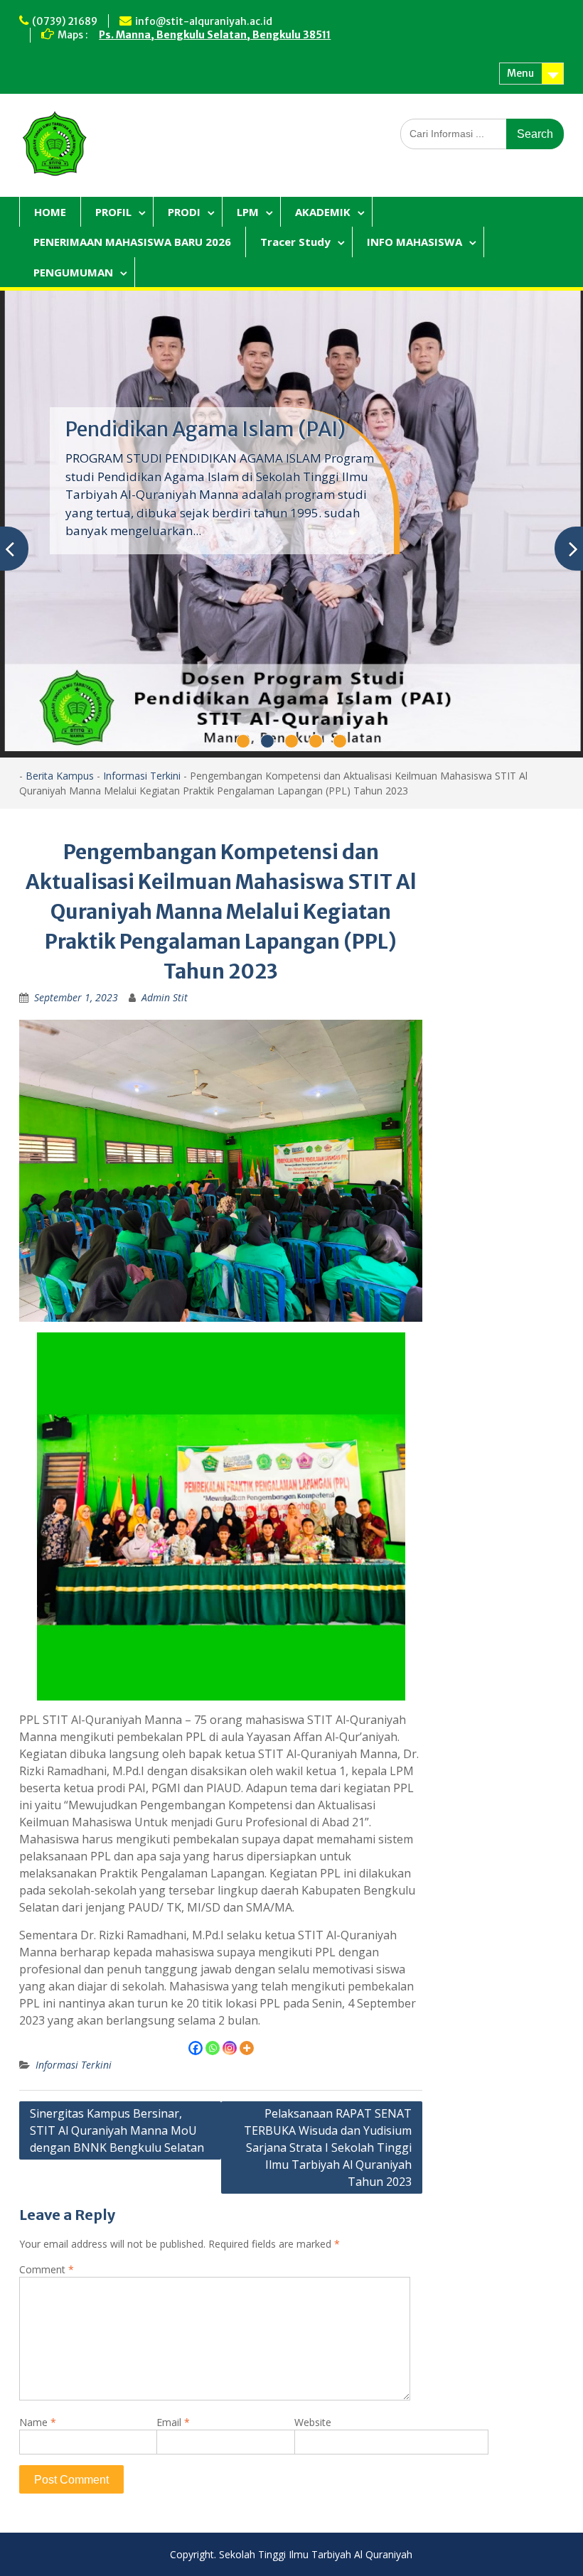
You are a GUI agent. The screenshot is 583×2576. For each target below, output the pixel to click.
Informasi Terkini (142, 776)
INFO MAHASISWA (414, 242)
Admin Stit (165, 997)
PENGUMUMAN (73, 272)
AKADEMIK (323, 212)
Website (313, 2422)
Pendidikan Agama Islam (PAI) (205, 429)
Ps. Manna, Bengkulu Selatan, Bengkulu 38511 (215, 35)
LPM (248, 212)
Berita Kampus (60, 776)
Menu (520, 73)
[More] (247, 2048)
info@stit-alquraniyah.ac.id (204, 21)
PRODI (184, 212)
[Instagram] (230, 2048)
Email (173, 2422)
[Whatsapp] (213, 2048)
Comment (47, 2269)
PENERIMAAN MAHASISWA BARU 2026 (132, 242)
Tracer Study (295, 242)
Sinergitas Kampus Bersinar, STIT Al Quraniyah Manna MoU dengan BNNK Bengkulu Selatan (117, 2130)
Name (38, 2422)
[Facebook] (196, 2048)
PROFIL (113, 212)
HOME (50, 212)
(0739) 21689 (65, 21)
